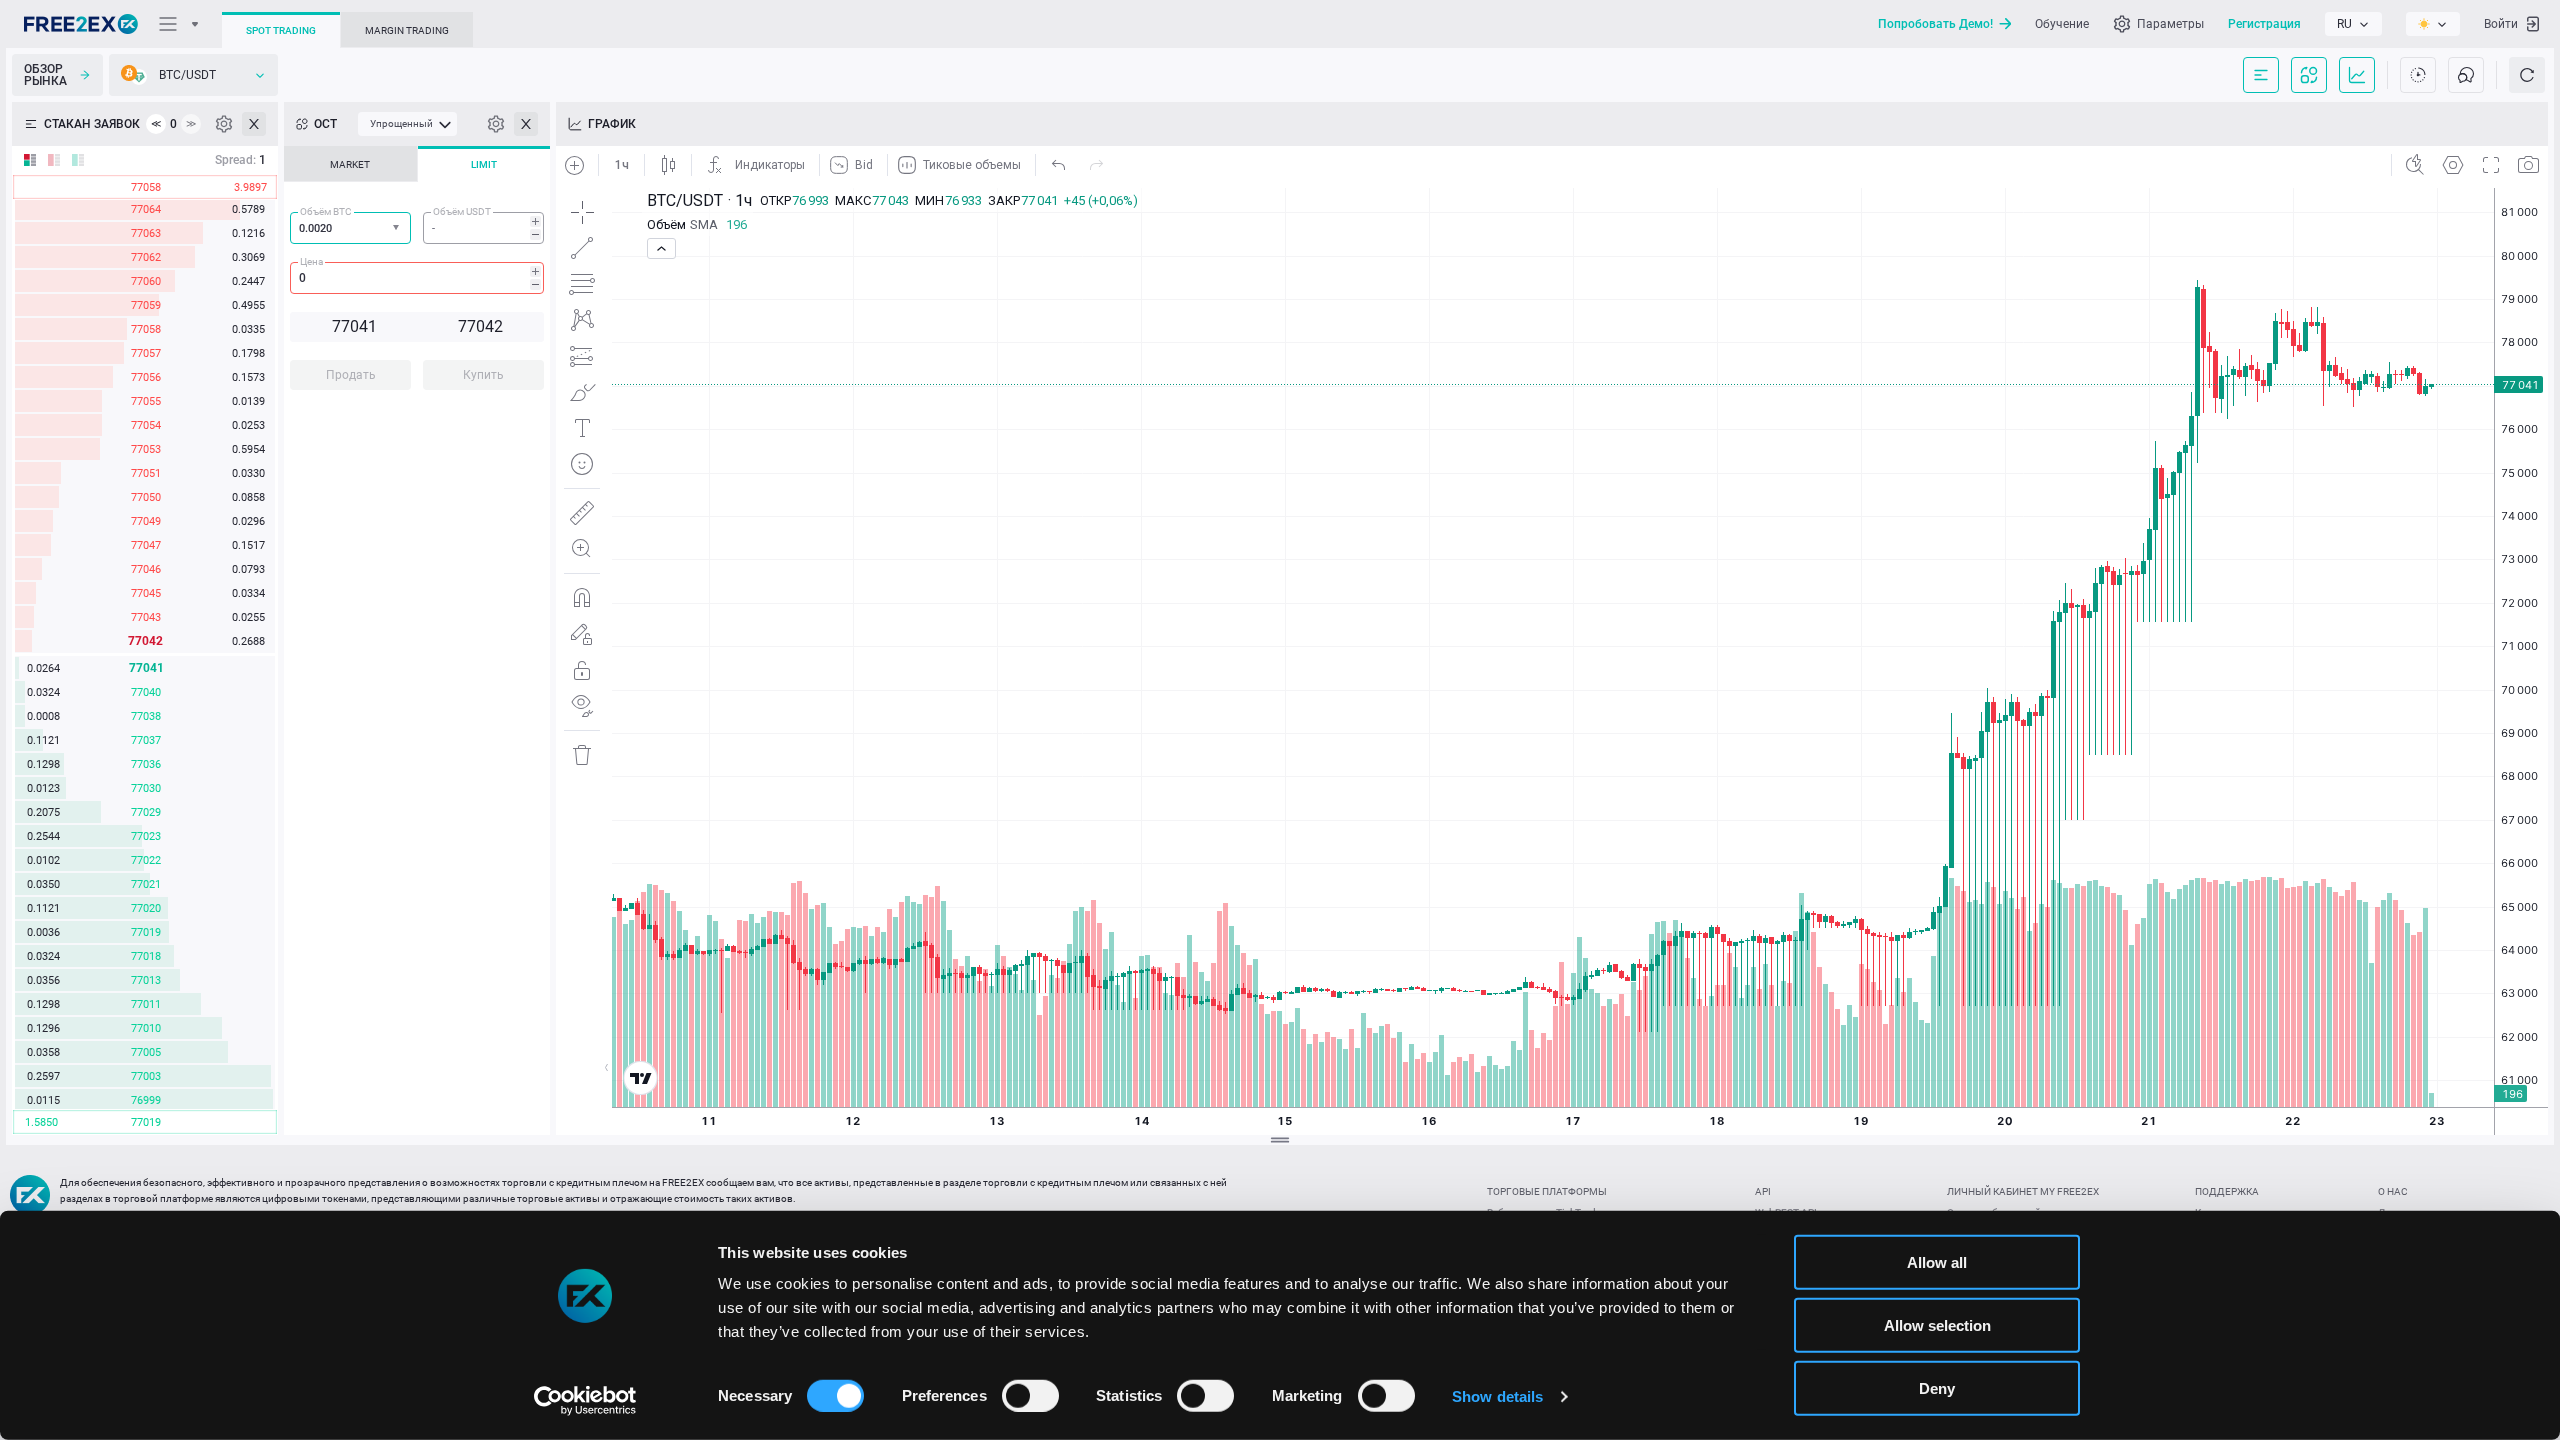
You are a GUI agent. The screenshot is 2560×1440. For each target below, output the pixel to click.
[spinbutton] (483, 228)
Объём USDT (462, 211)
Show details (1497, 1395)
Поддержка (2227, 1191)
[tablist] (417, 274)
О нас (2393, 1191)
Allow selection (1937, 1325)
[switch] (1030, 1395)
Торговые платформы (1547, 1191)
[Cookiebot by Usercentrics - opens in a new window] (585, 1401)
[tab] (350, 164)
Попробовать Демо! (1935, 24)
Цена (311, 261)
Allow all (1937, 1262)
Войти (2501, 24)
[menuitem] (407, 124)
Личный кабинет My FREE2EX (2023, 1191)
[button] (398, 228)
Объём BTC (326, 211)
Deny (1937, 1388)
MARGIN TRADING (407, 30)
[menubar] (407, 124)
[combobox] (350, 228)
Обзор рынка (45, 75)
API (1763, 1191)
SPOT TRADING (281, 30)
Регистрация (2264, 24)
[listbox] (2353, 24)
